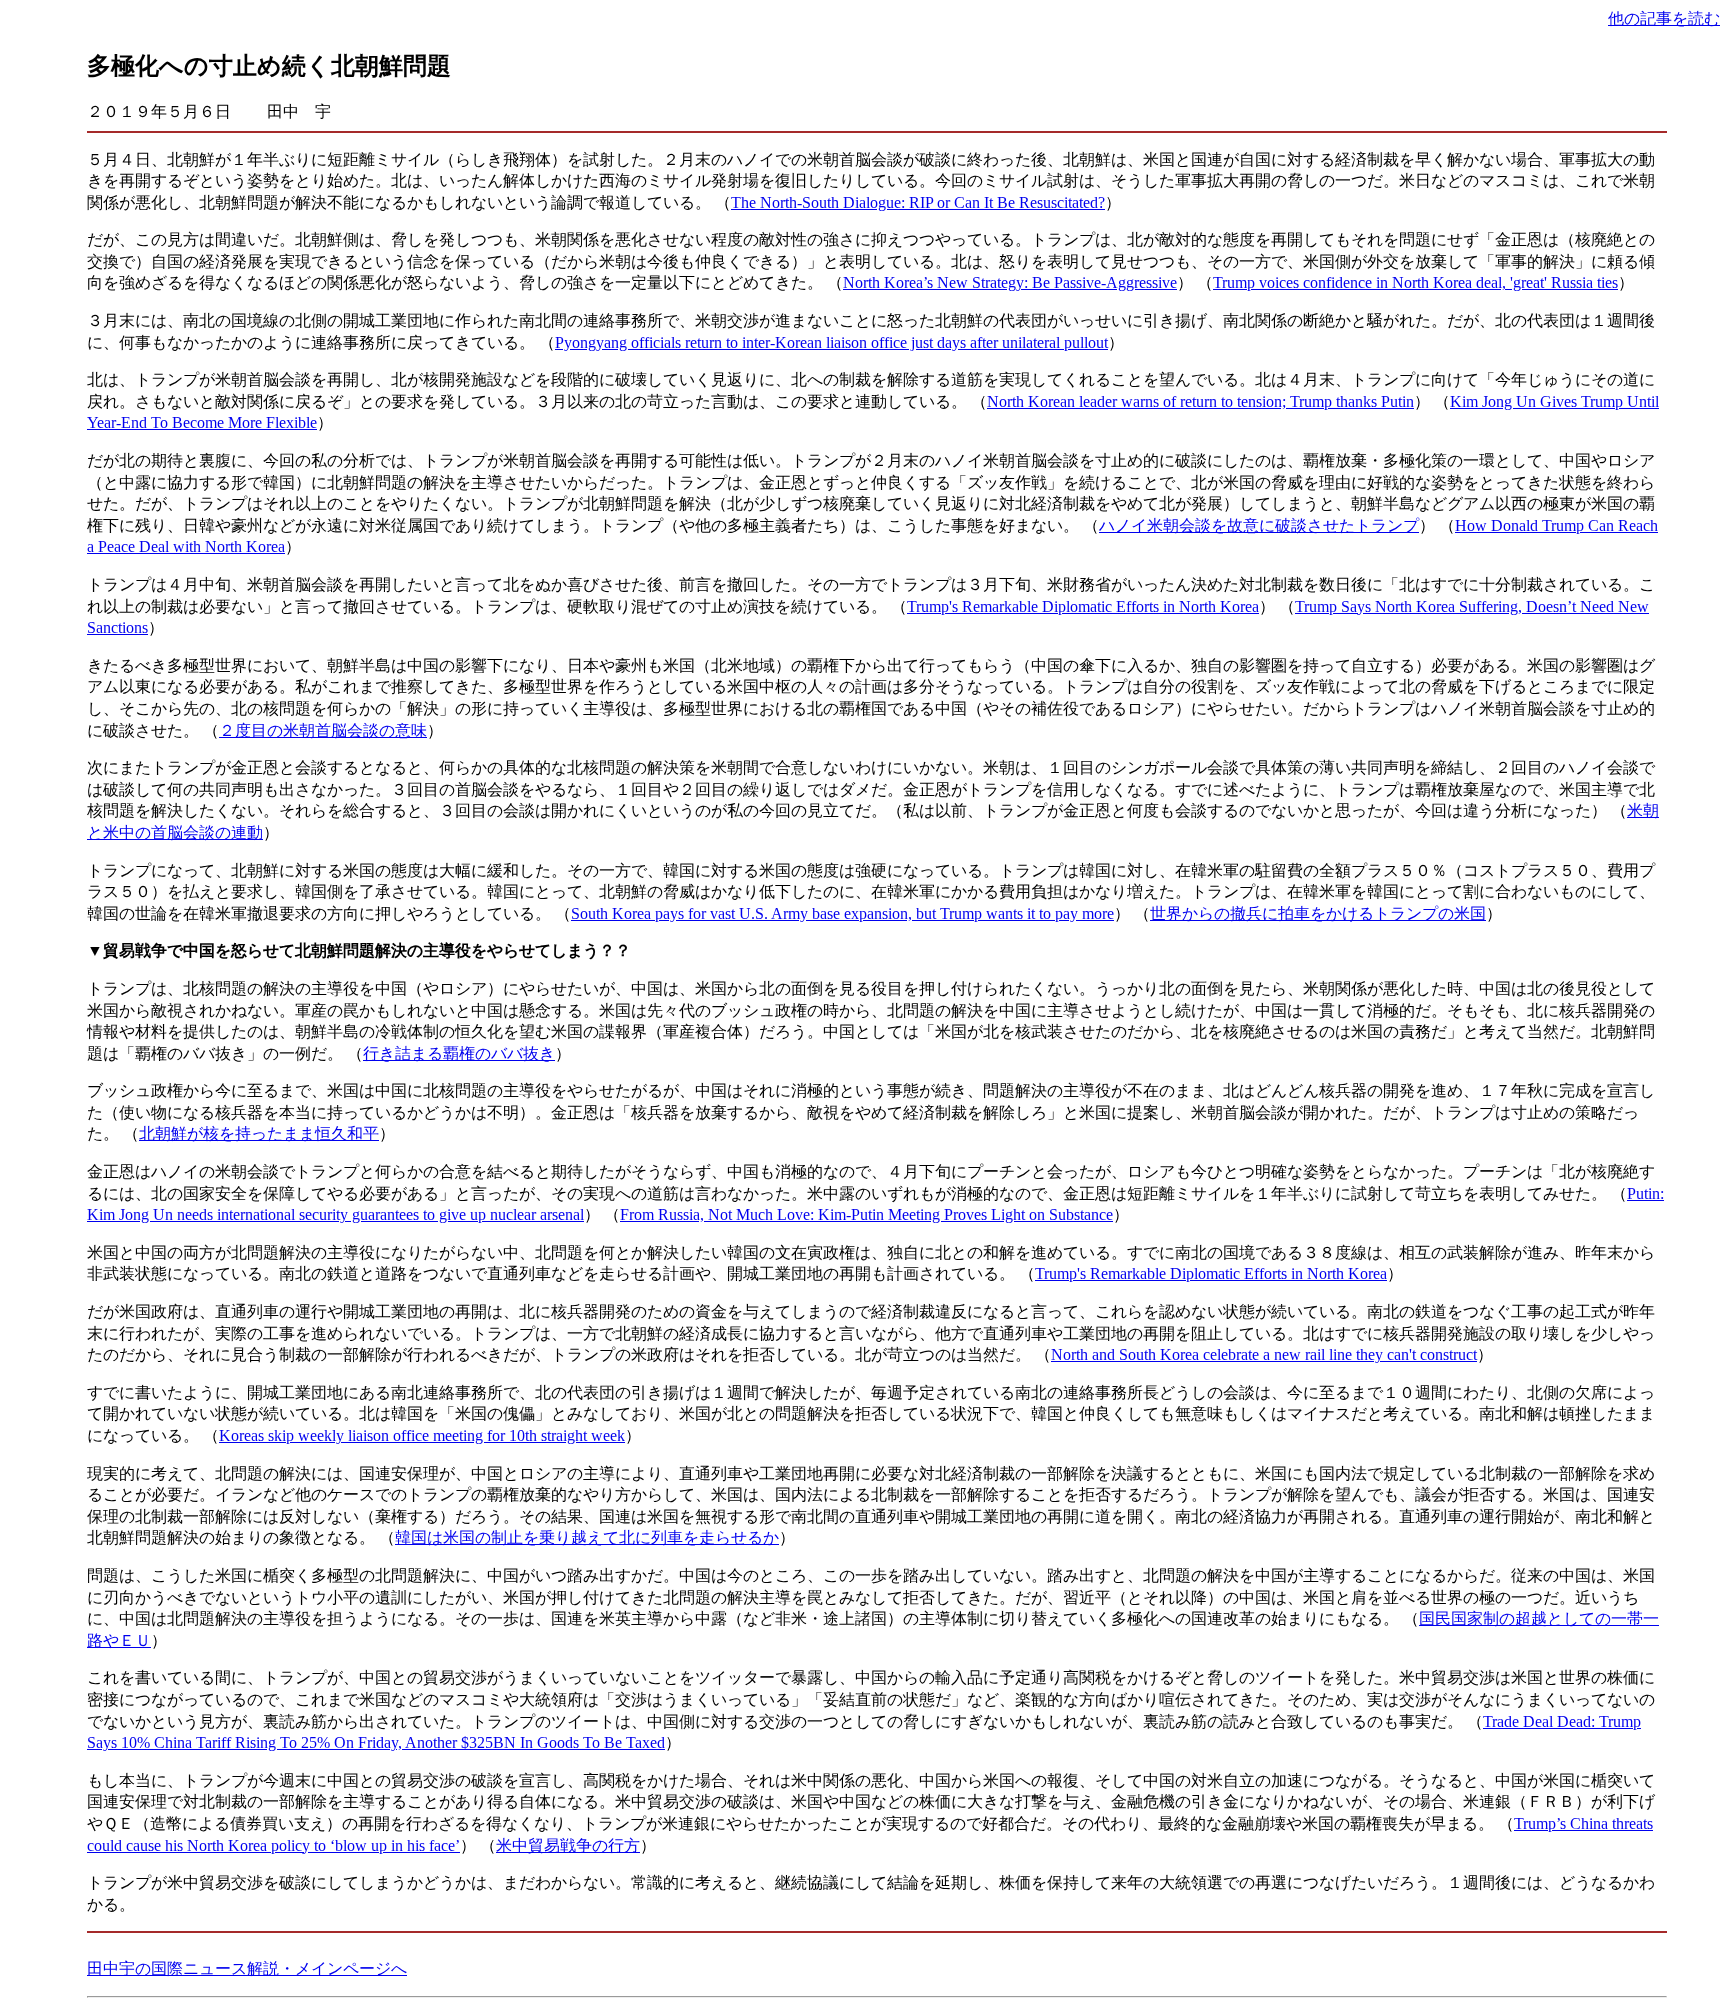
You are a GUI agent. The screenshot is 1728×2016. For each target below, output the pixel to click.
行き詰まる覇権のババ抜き (459, 1053)
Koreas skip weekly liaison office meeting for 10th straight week (422, 1435)
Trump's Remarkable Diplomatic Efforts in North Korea (1083, 606)
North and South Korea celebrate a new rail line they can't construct (1264, 1354)
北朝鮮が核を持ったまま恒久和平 (259, 1133)
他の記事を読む (1664, 18)
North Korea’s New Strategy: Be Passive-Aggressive (1010, 282)
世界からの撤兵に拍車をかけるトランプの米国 (1318, 913)
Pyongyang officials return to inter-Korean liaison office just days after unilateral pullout (831, 342)
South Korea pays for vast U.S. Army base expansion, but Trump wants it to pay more (842, 913)
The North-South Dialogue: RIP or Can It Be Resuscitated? (918, 202)
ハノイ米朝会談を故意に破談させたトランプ (1259, 525)
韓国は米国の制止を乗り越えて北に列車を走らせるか (587, 1537)
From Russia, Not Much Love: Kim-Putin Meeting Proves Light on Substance (866, 1214)
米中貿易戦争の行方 (568, 1845)
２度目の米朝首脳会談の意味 (323, 730)
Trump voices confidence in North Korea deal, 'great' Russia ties (1415, 282)
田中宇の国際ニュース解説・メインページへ (247, 1968)
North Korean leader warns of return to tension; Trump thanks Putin (1200, 401)
